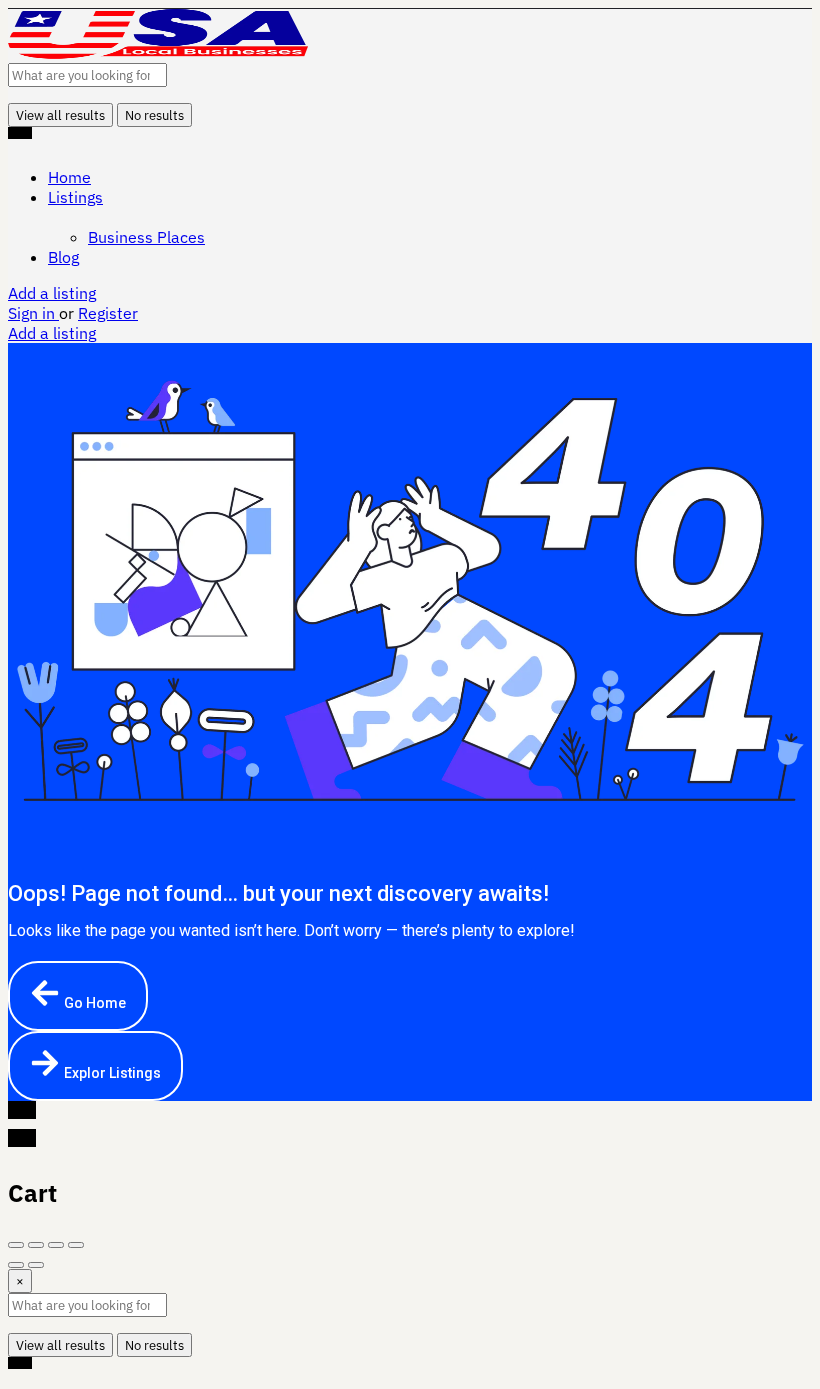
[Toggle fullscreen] (56, 1245)
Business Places (146, 237)
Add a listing (52, 293)
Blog (63, 257)
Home (69, 177)
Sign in (33, 313)
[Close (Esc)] (16, 1245)
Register (108, 313)
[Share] (36, 1245)
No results (154, 115)
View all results (60, 115)
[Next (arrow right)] (36, 1265)
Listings (75, 197)
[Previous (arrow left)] (16, 1265)
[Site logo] (158, 53)
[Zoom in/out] (76, 1245)
